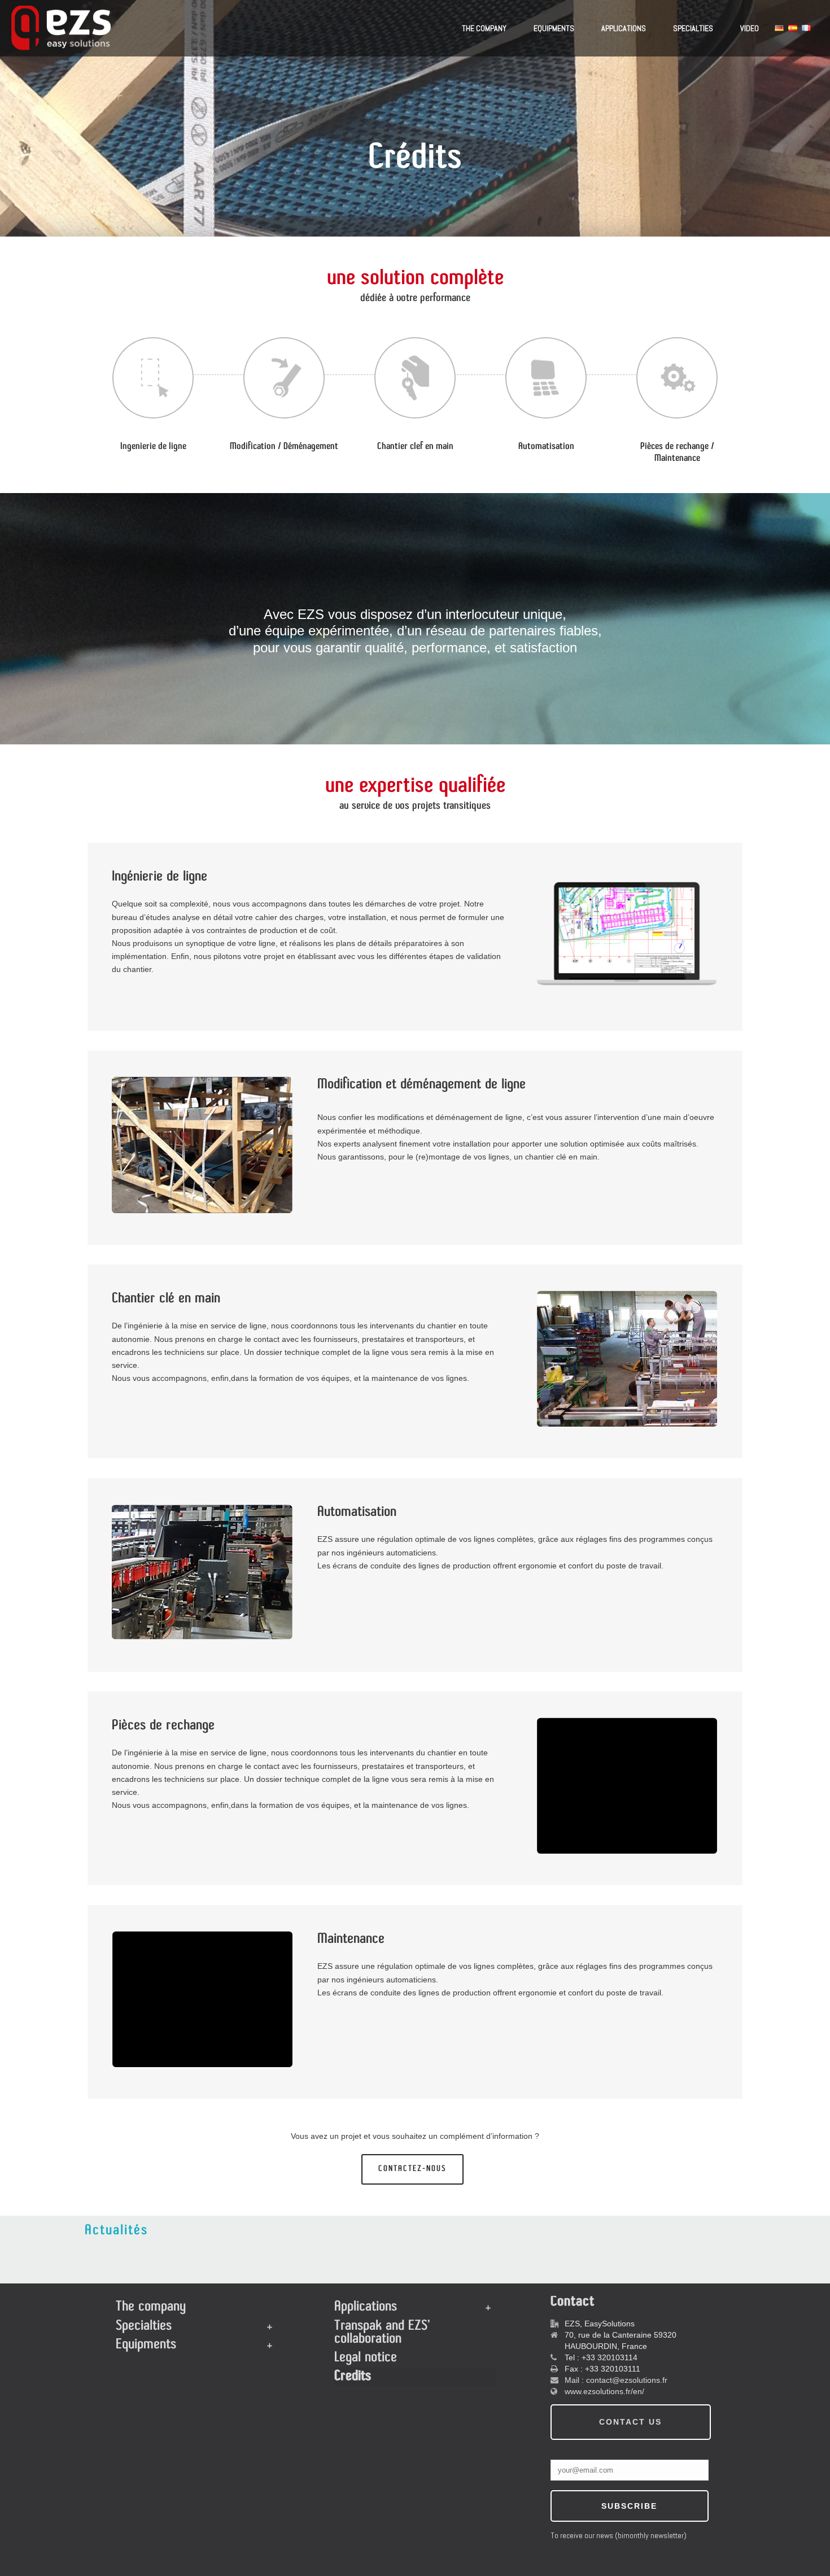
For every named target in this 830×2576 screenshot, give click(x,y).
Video (750, 28)
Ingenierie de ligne (153, 447)
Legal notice (366, 2358)
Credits (353, 2377)
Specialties (693, 28)
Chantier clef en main (415, 447)
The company (484, 28)
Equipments (554, 28)
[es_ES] (793, 28)
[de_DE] (779, 28)
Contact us (630, 2422)
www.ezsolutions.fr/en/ (604, 2391)
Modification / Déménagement (284, 447)
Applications (624, 28)
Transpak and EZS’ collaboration (382, 2333)
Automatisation (546, 447)
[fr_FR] (806, 28)
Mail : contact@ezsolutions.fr (616, 2380)
